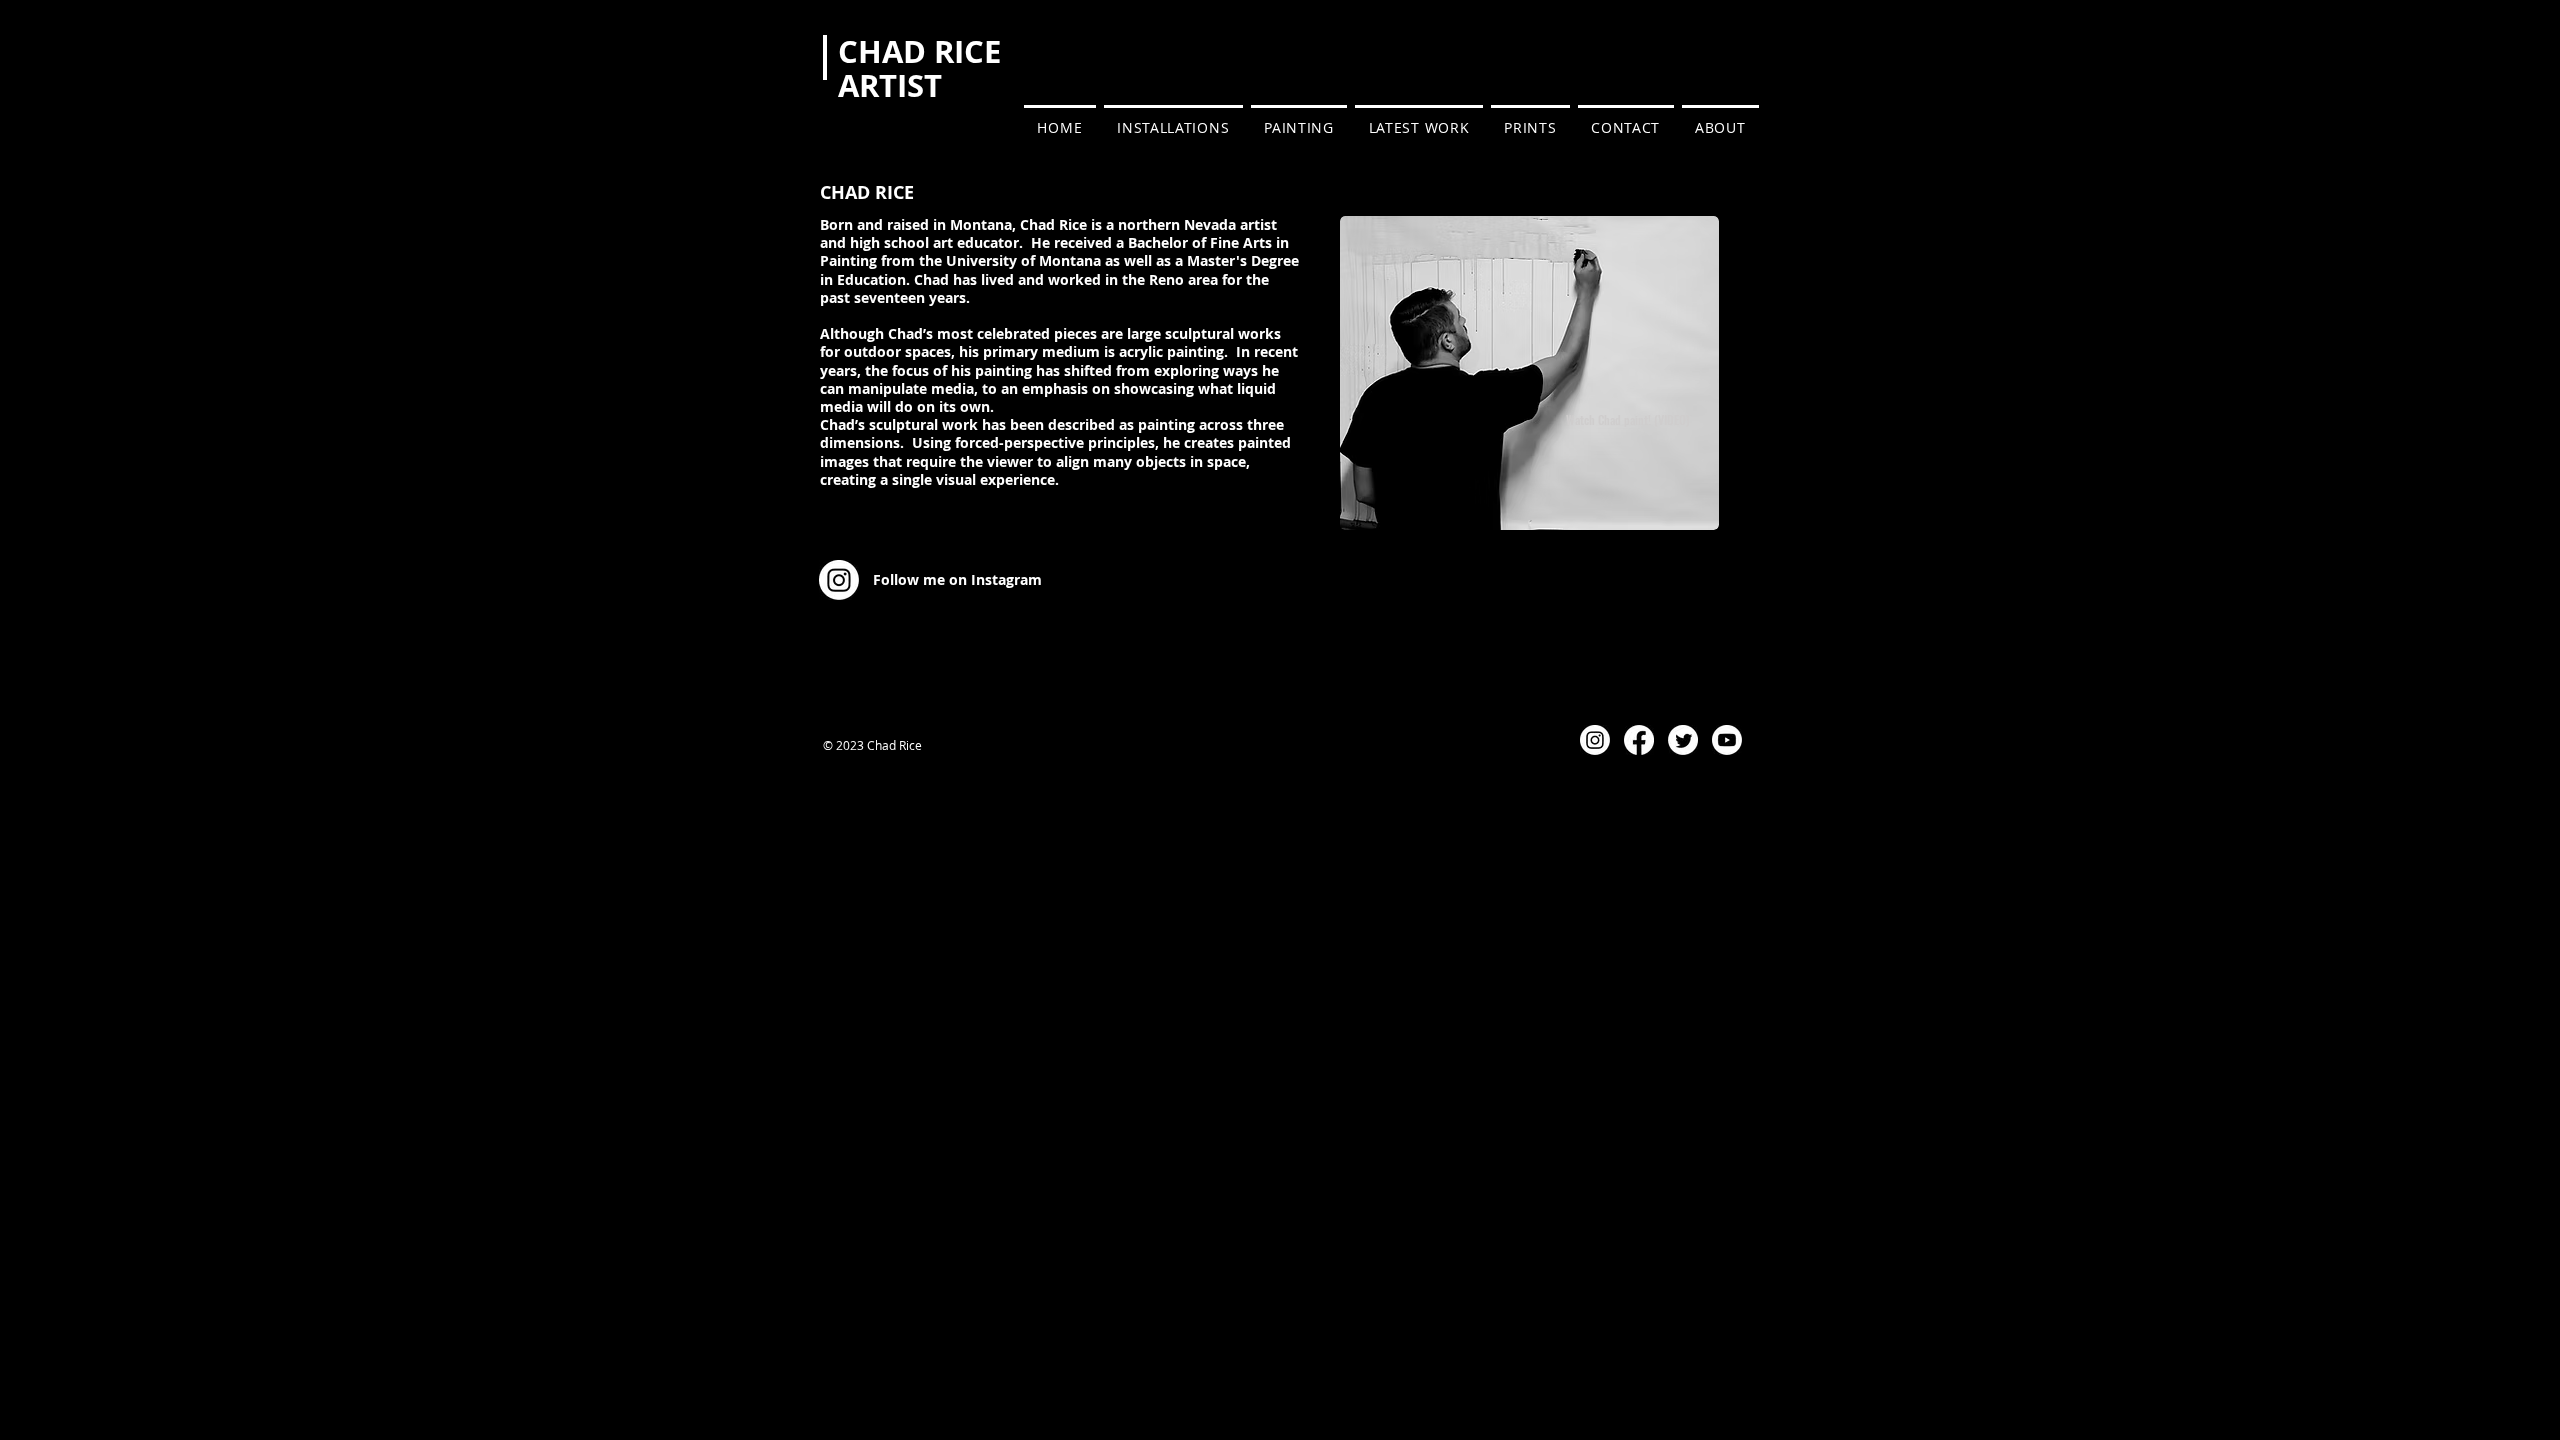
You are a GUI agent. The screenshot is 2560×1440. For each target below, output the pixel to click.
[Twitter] (1683, 740)
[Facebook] (1639, 740)
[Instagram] (1595, 740)
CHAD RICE (919, 51)
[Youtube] (1727, 740)
